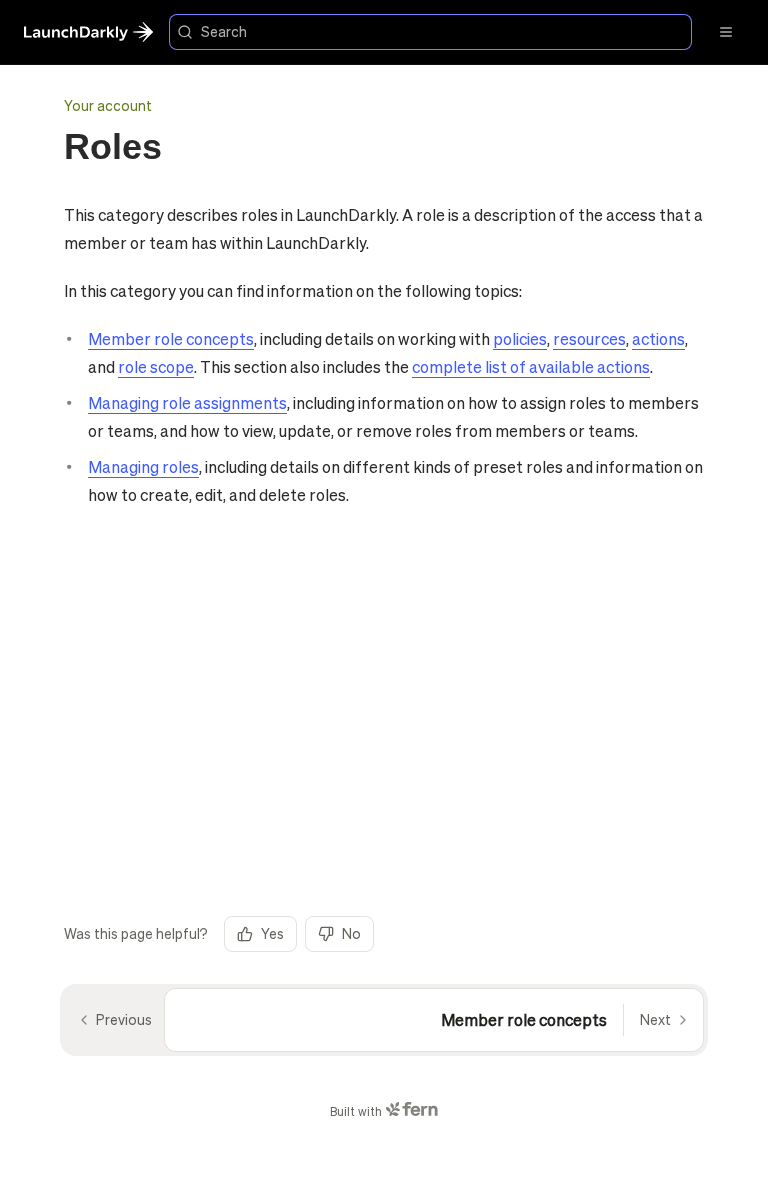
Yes (272, 933)
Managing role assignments (187, 402)
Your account (108, 105)
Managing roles (143, 466)
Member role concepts (171, 338)
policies (520, 338)
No (351, 933)
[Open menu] (726, 32)
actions (658, 338)
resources (589, 338)
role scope (156, 366)
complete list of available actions (531, 366)
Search (224, 31)
